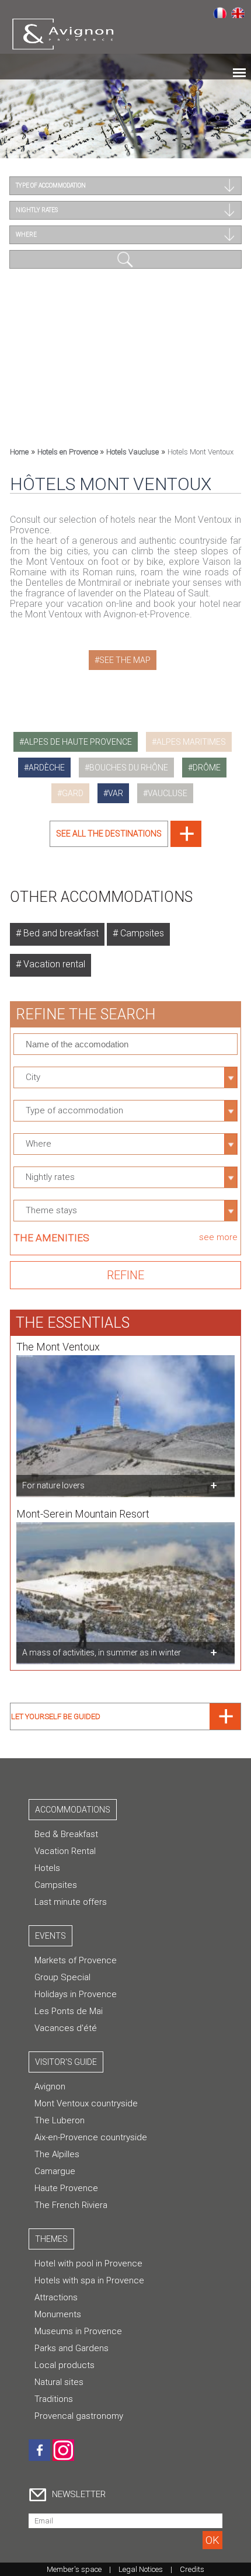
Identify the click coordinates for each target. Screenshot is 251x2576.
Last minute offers (71, 1902)
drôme (207, 768)
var (116, 793)
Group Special (62, 1977)
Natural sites (59, 2382)
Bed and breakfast (60, 933)
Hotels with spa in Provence (89, 2280)
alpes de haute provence (78, 742)
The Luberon (60, 2120)
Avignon (50, 2087)
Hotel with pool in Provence (88, 2263)
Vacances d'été (66, 2028)
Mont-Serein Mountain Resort (83, 1514)
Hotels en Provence (69, 452)
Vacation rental (53, 964)
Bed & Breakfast (66, 1834)
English (238, 12)
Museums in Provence (78, 2331)
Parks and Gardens (72, 2348)
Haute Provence (66, 2188)
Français (220, 12)
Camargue (55, 2171)
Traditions (54, 2399)
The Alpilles (57, 2154)
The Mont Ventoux (58, 1347)
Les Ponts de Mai (69, 2011)
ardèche (47, 768)
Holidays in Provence (76, 1994)
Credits (192, 2569)
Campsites (141, 933)
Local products (65, 2365)
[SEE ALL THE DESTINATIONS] (125, 844)
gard (73, 793)
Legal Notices (141, 2569)
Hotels (47, 1868)
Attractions (56, 2297)
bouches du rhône (129, 768)
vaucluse (168, 793)
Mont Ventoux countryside (86, 2103)
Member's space (74, 2569)
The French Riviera (71, 2205)
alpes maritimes (191, 742)
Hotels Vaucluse (133, 452)
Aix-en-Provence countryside (91, 2137)
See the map (125, 660)
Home (19, 452)
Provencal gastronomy (79, 2416)
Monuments (58, 2314)
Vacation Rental (65, 1851)
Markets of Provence (76, 1960)
